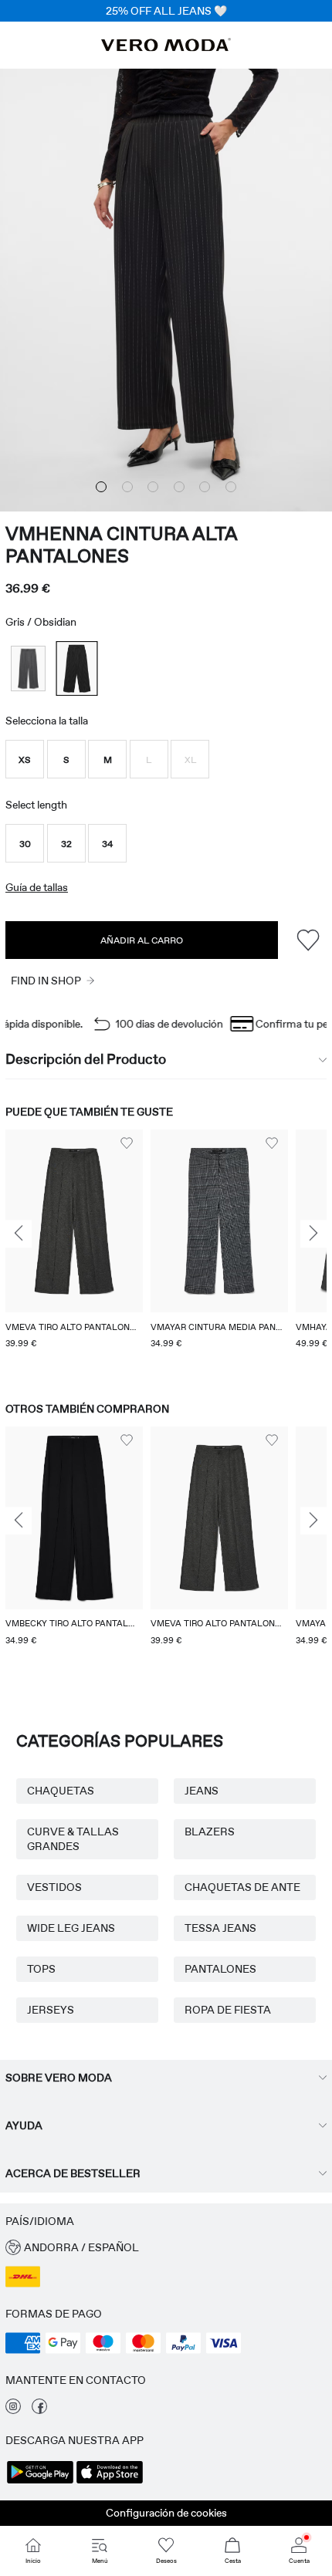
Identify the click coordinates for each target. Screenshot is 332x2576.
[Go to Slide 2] (127, 487)
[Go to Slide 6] (231, 487)
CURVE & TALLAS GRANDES (73, 1839)
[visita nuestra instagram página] (13, 2410)
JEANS (202, 1791)
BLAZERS (210, 1832)
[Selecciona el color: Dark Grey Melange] (28, 668)
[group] (74, 1251)
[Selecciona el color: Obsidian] (76, 668)
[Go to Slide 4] (179, 487)
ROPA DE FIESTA (228, 2010)
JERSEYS (51, 2010)
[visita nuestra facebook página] (39, 2410)
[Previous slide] (19, 1234)
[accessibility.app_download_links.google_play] (40, 2482)
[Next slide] (313, 1234)
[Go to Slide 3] (153, 487)
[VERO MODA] (166, 47)
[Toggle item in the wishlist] (308, 940)
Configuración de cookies (166, 2513)
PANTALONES (220, 1969)
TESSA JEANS (220, 1928)
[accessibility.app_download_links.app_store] (110, 2482)
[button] (25, 759)
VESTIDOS (54, 1887)
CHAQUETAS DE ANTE (242, 1887)
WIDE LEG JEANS (71, 1928)
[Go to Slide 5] (205, 487)
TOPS (41, 1969)
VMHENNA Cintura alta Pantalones (121, 545)
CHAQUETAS (61, 1791)
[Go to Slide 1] (101, 487)
